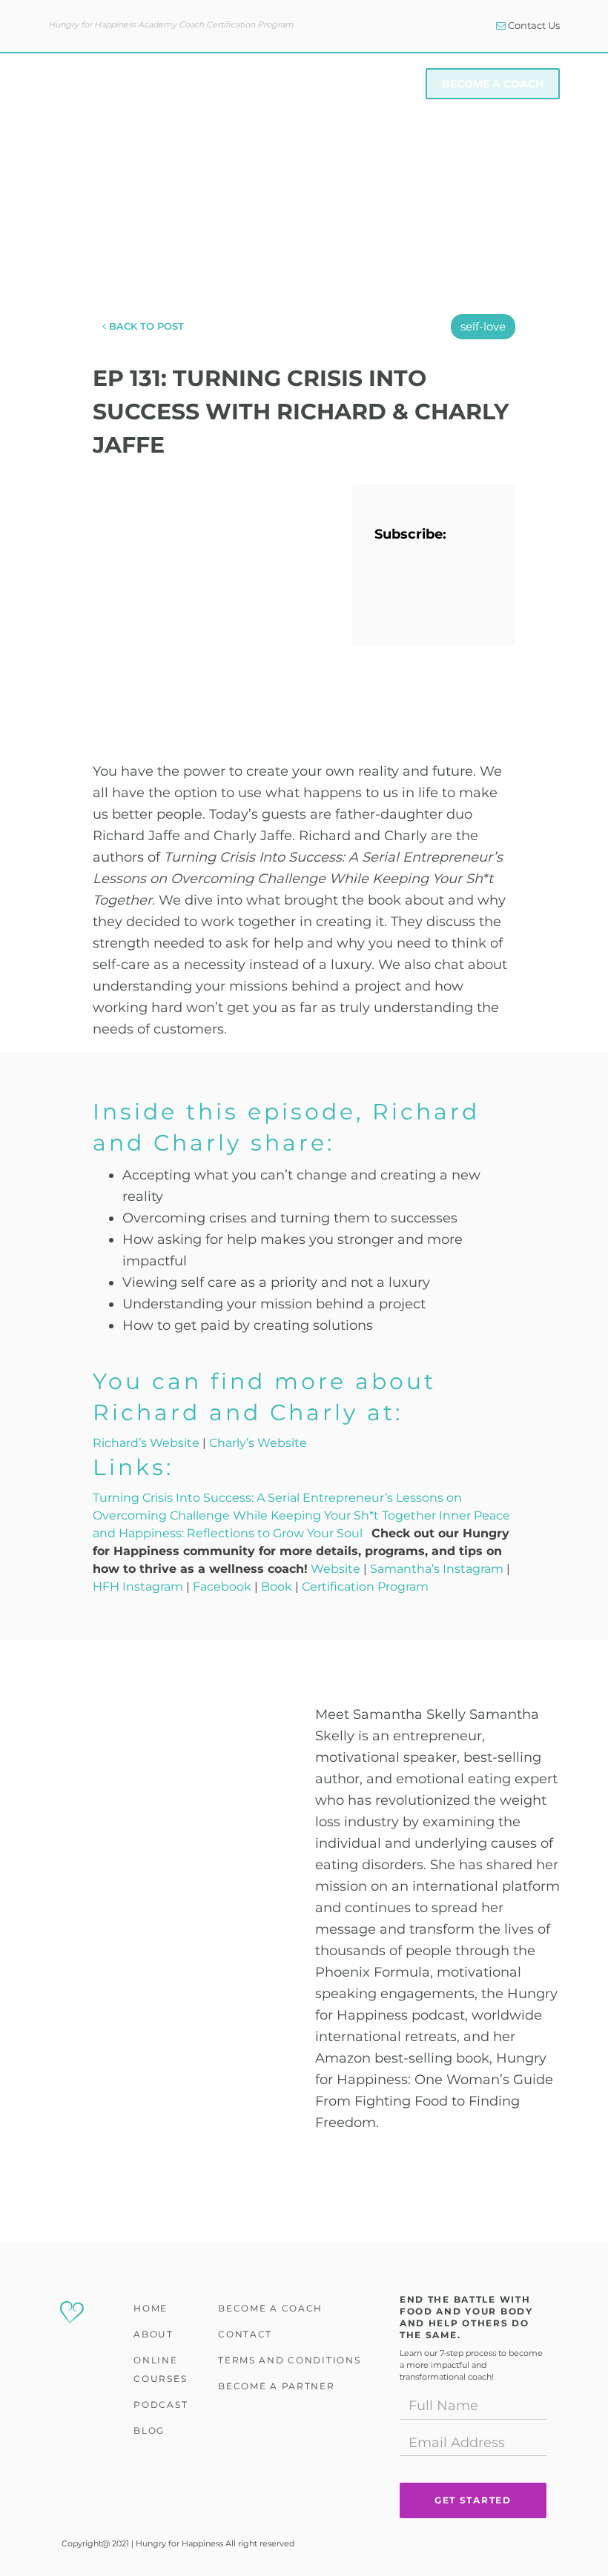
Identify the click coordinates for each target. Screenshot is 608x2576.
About (168, 84)
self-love (483, 326)
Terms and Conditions (289, 2360)
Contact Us (533, 25)
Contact (245, 2334)
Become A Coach (493, 84)
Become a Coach (270, 2308)
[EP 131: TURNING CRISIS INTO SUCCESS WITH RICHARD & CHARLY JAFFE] (211, 575)
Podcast (161, 2404)
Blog (149, 2430)
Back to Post (145, 326)
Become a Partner (276, 2386)
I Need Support (364, 84)
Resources (252, 84)
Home (151, 2308)
